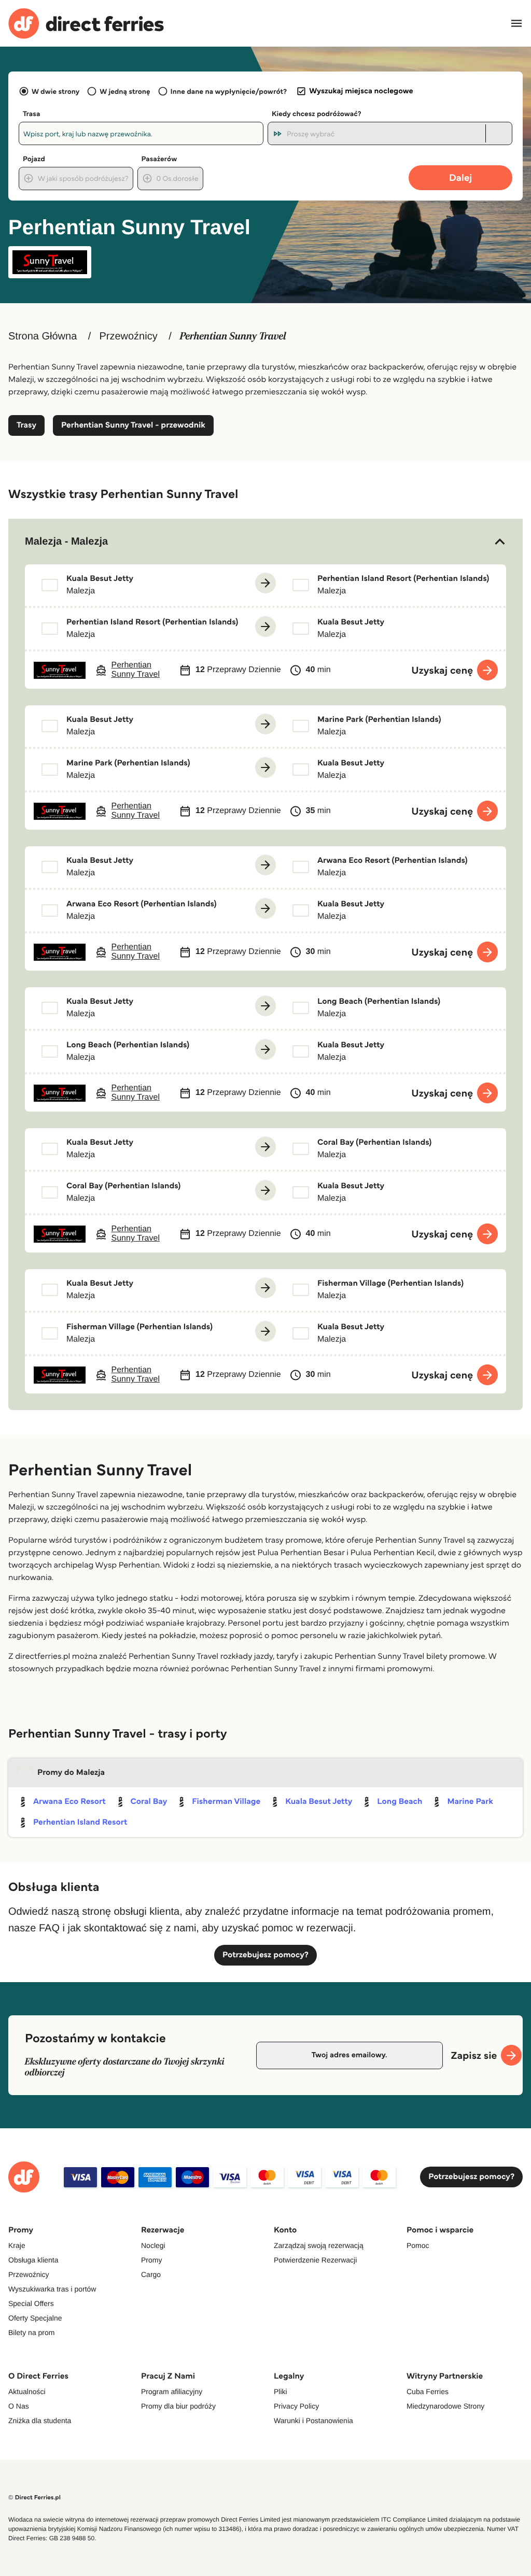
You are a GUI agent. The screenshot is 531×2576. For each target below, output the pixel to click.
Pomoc (418, 2245)
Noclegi (153, 2245)
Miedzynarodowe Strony (445, 2406)
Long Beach (400, 1802)
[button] (265, 542)
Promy (151, 2260)
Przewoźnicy (128, 336)
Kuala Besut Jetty (319, 1802)
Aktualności (27, 2392)
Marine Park (470, 1802)
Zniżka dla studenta (40, 2421)
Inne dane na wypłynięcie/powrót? (229, 91)
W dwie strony (55, 91)
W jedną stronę (125, 91)
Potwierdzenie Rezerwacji (315, 2260)
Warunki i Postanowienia (313, 2421)
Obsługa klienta (33, 2260)
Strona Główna (43, 336)
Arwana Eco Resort (69, 1802)
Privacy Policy (296, 2406)
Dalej (461, 177)
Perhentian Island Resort (80, 1822)
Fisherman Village (226, 1802)
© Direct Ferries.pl (34, 2497)
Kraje (17, 2245)
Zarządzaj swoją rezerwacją (319, 2245)
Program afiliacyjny (172, 2392)
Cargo (151, 2274)
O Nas (19, 2406)
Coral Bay (149, 1802)
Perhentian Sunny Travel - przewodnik (133, 425)
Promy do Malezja (71, 1773)
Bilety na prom (31, 2332)
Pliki (281, 2392)
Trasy (26, 425)
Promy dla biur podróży (178, 2406)
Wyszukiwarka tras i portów (52, 2289)
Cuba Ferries (428, 2392)
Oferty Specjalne (35, 2318)
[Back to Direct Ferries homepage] (86, 24)
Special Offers (31, 2303)
